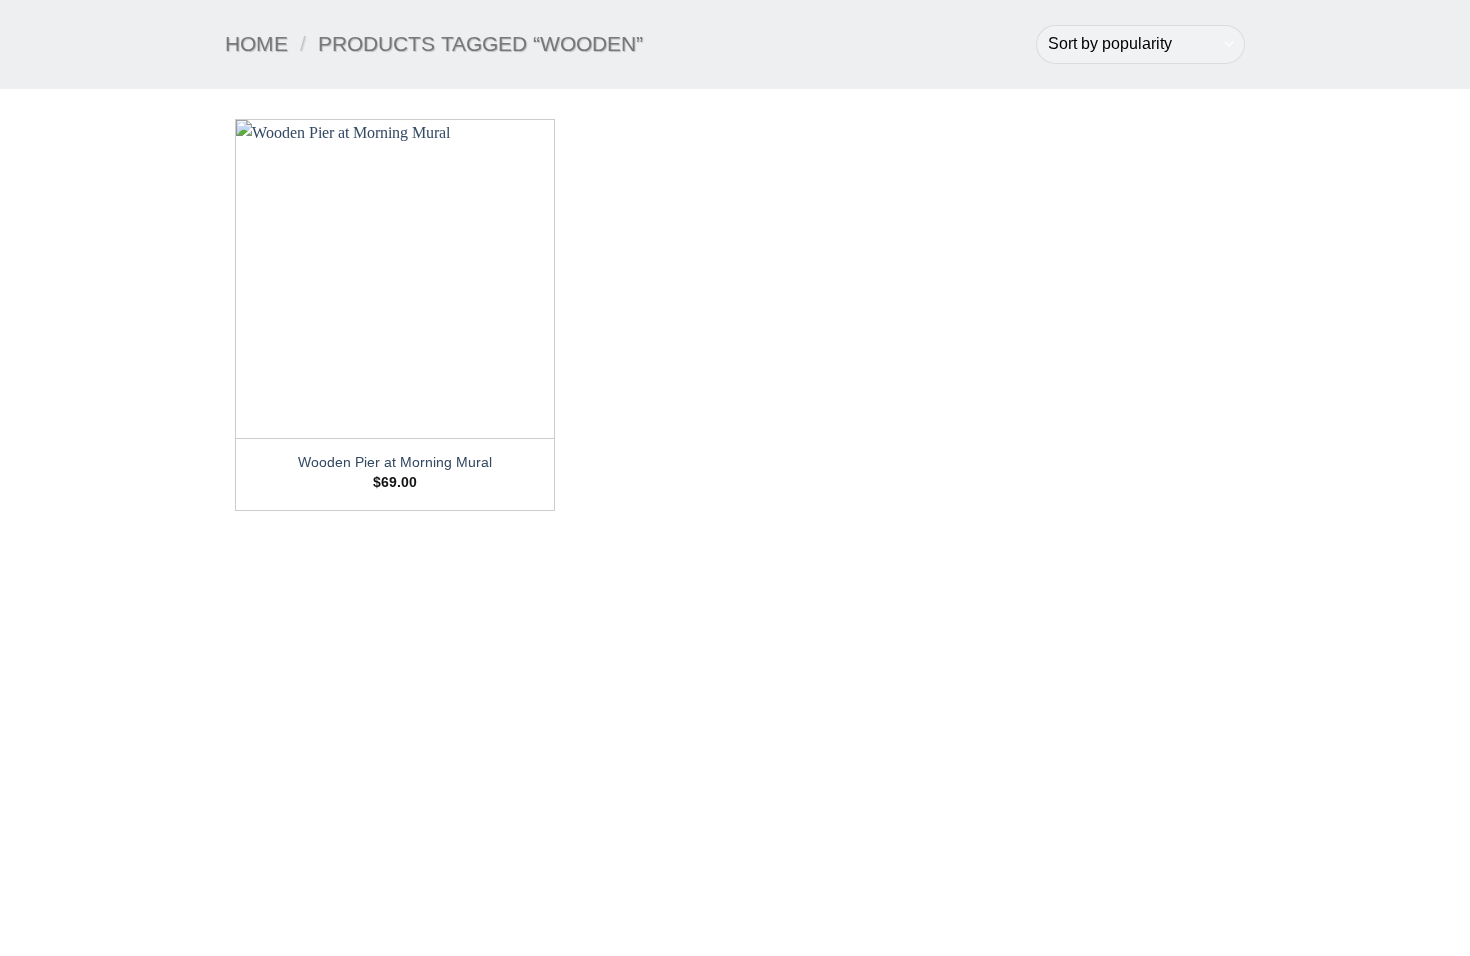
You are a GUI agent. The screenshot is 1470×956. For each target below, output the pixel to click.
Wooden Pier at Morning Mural (395, 462)
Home (256, 43)
